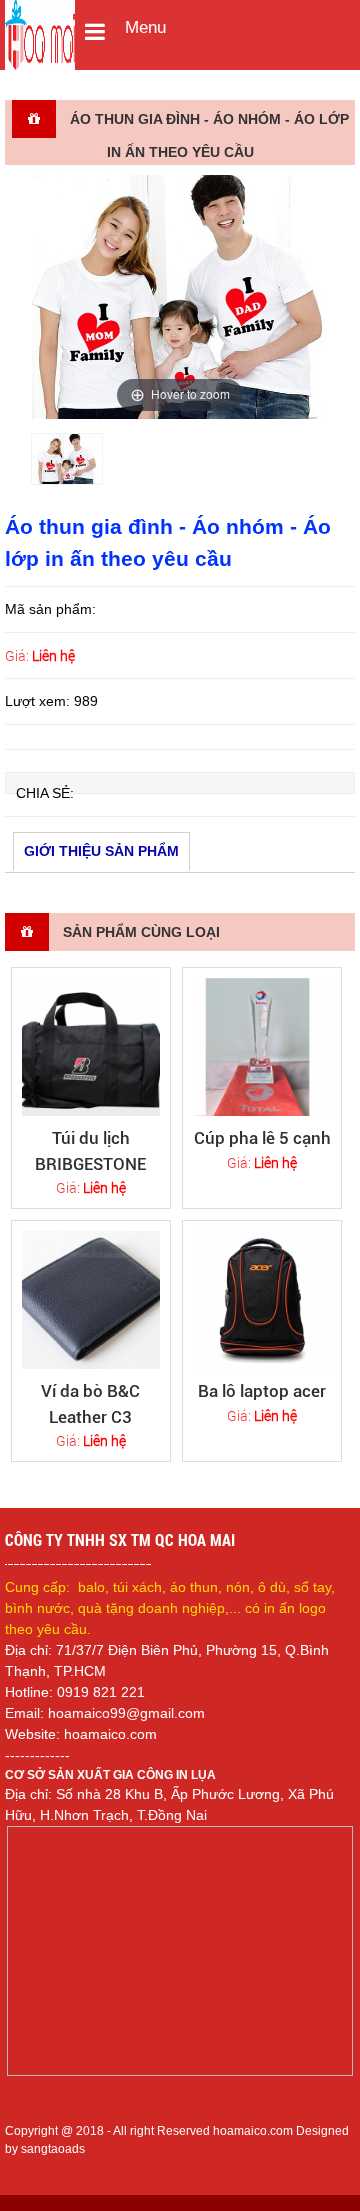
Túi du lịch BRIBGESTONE (90, 1151)
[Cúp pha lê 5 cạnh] (262, 1047)
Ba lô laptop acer (262, 1391)
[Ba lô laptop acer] (262, 1300)
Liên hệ (53, 655)
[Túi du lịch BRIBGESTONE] (91, 1047)
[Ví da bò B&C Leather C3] (91, 1300)
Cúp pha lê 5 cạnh (262, 1138)
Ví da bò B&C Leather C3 (90, 1404)
